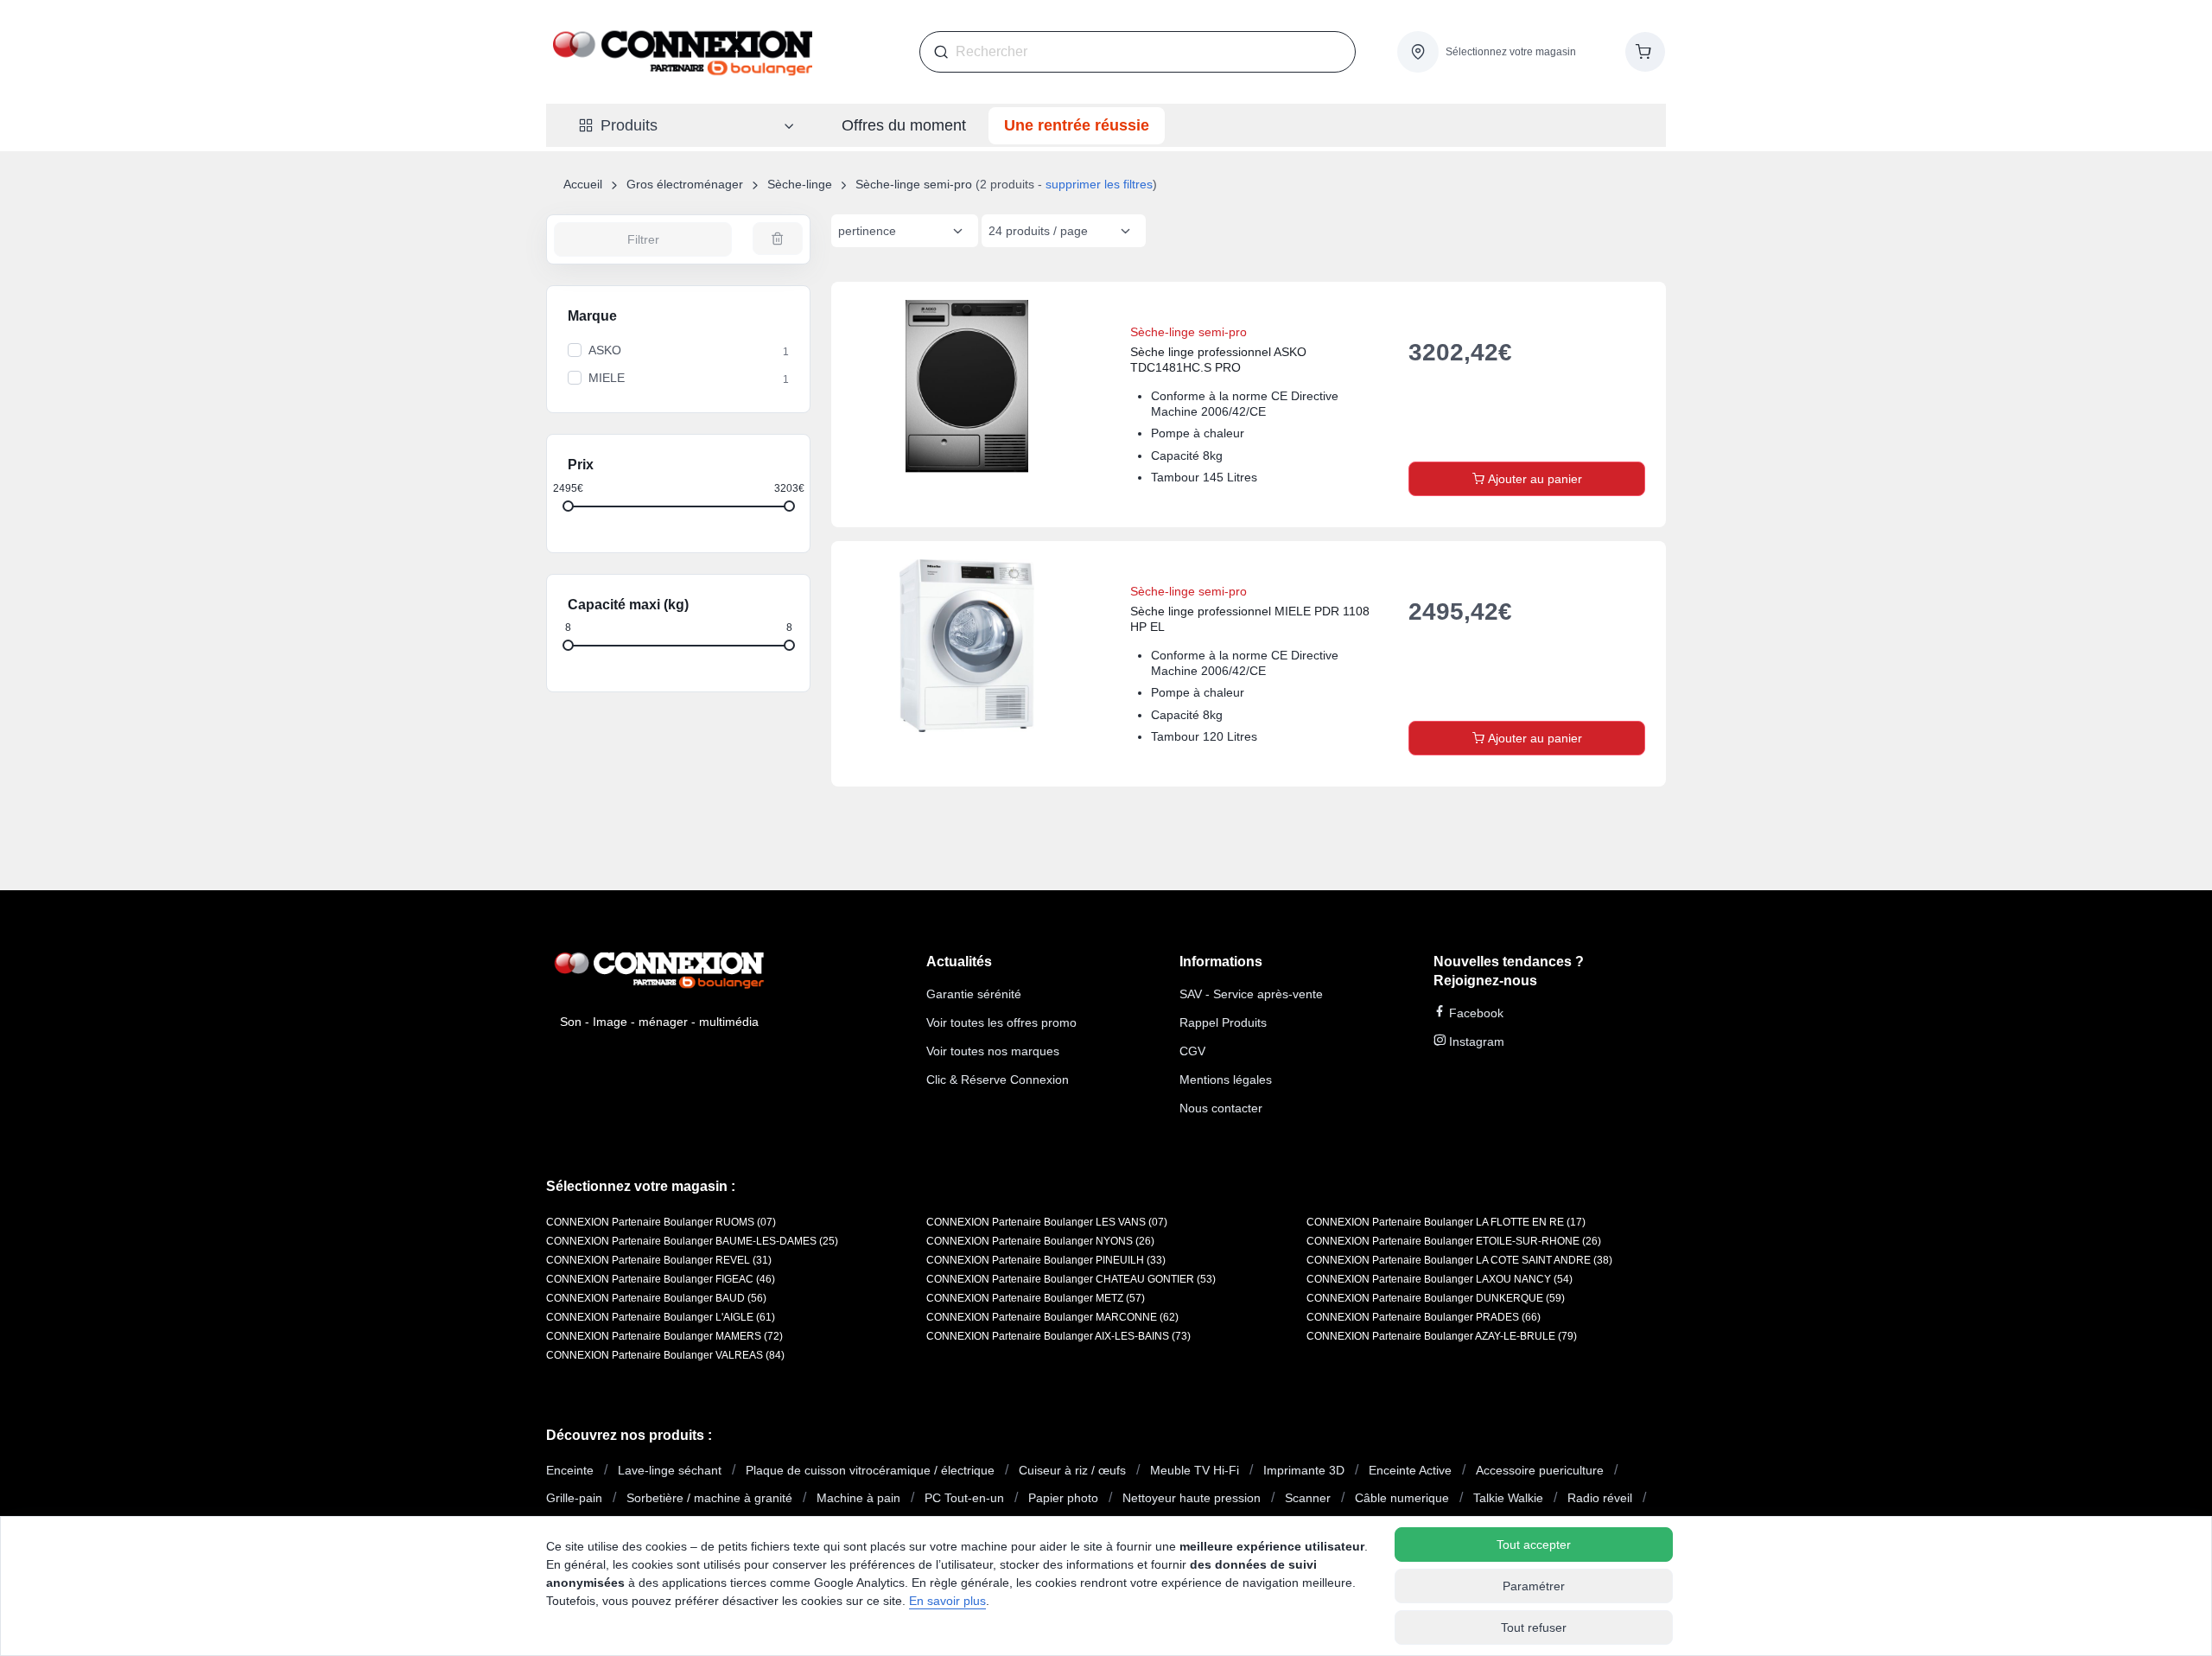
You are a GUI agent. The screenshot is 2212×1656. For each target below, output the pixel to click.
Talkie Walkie (1508, 1498)
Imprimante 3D (1304, 1470)
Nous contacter (1221, 1108)
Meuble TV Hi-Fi (1195, 1470)
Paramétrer (1534, 1586)
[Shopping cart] (1645, 52)
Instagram (1475, 1041)
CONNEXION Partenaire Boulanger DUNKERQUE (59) (1436, 1298)
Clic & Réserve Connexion (998, 1080)
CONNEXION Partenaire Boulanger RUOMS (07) (661, 1222)
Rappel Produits (1223, 1022)
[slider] (568, 505)
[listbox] (905, 231)
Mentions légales (1226, 1080)
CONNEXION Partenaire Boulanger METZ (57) (1036, 1298)
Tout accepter (1534, 1545)
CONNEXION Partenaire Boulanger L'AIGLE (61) (661, 1317)
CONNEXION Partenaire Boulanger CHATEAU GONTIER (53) (1071, 1279)
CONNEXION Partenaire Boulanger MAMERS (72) (664, 1336)
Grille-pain (574, 1498)
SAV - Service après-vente (1251, 994)
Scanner (1308, 1498)
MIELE (607, 378)
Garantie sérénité (974, 994)
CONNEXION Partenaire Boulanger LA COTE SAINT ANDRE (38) (1459, 1260)
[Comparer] (1593, 313)
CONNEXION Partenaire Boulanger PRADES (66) (1424, 1317)
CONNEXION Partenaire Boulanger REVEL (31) (659, 1260)
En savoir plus (947, 1601)
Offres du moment (904, 125)
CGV (1192, 1051)
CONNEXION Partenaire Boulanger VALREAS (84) (665, 1355)
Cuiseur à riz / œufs (1072, 1470)
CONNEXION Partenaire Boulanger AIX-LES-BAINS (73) (1058, 1336)
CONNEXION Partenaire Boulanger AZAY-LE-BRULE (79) (1442, 1336)
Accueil (583, 184)
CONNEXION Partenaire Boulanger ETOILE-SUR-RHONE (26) (1454, 1241)
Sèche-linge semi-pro (914, 184)
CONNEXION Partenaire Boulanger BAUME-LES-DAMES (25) (692, 1241)
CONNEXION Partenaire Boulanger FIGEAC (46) (661, 1279)
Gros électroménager (685, 184)
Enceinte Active (1410, 1470)
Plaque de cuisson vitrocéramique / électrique (870, 1470)
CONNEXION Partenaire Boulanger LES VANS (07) (1047, 1222)
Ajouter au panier (1533, 479)
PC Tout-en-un (964, 1498)
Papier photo (1063, 1498)
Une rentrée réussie (1077, 125)
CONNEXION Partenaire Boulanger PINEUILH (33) (1046, 1260)
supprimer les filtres (1099, 184)
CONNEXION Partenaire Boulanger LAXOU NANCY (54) (1440, 1279)
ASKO (605, 350)
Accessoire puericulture (1540, 1470)
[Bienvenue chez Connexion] (683, 52)
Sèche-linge (800, 184)
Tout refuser (1534, 1627)
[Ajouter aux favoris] (1635, 313)
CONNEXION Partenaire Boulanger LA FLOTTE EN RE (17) (1446, 1222)
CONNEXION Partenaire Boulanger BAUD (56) (656, 1298)
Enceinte (570, 1470)
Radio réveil (1600, 1498)
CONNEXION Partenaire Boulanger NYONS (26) (1040, 1241)
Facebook (1475, 1013)
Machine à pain (858, 1498)
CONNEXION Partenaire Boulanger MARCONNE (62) (1052, 1317)
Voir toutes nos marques (993, 1051)
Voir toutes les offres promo (1001, 1022)
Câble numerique (1402, 1498)
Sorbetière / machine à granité (709, 1498)
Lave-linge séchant (670, 1470)
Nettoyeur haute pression (1192, 1498)
